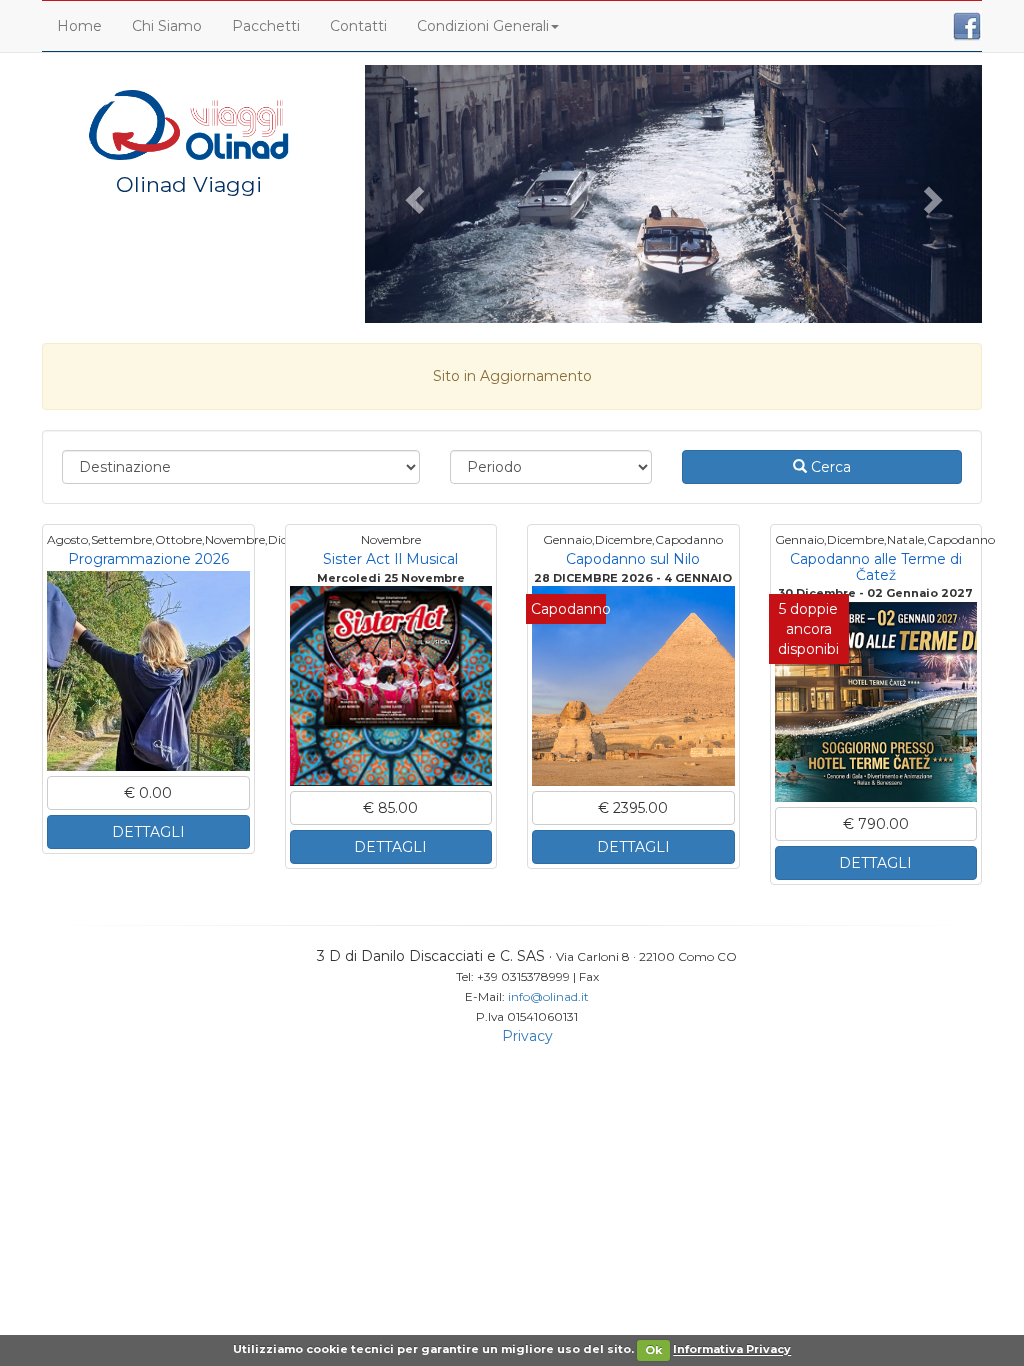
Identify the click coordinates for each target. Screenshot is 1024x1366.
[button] (411, 194)
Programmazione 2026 (148, 559)
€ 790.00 (876, 824)
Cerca (829, 467)
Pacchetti (266, 26)
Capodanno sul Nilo (633, 559)
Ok (653, 1350)
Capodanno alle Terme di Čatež (876, 566)
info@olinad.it (548, 996)
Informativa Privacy (732, 1350)
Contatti (358, 26)
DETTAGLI (148, 832)
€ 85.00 (390, 808)
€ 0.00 (148, 793)
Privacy (527, 1036)
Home (79, 26)
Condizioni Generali (483, 26)
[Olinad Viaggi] (189, 124)
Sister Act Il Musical (390, 559)
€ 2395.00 (633, 808)
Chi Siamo (167, 26)
